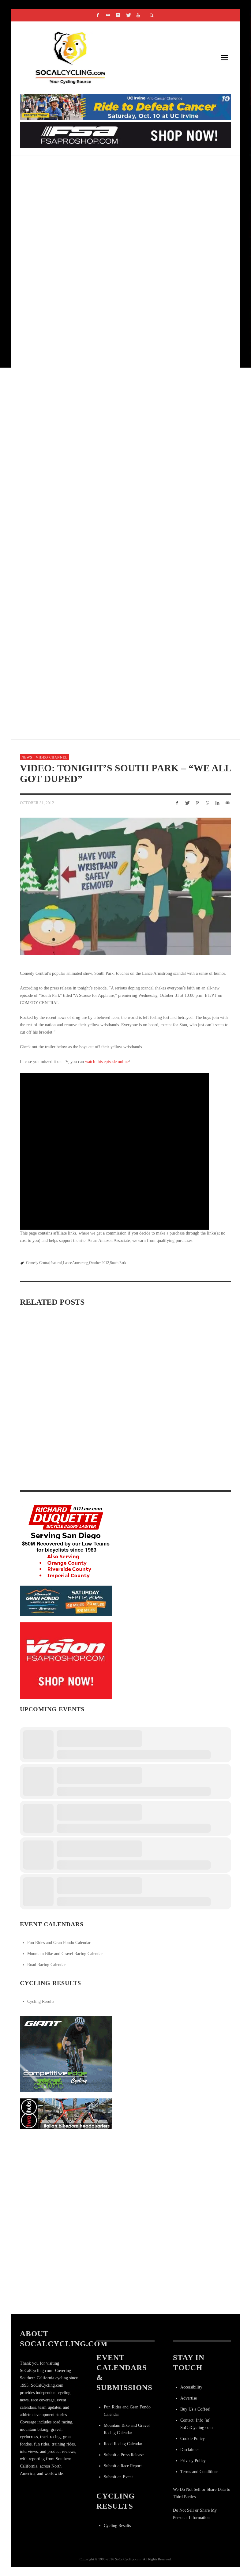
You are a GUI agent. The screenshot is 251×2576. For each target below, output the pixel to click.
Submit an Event (118, 2477)
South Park (118, 1263)
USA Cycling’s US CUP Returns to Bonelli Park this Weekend (107, 239)
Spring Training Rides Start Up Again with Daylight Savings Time (47, 1472)
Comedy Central (38, 1263)
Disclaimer (190, 2450)
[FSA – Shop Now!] (125, 135)
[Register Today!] (66, 1600)
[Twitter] (128, 15)
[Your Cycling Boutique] (66, 2113)
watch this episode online (107, 1062)
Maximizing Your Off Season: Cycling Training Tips (51, 1390)
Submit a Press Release (124, 2455)
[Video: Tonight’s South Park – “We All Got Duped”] (125, 886)
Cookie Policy (193, 2439)
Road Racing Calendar (47, 1965)
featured (56, 1263)
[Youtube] (138, 15)
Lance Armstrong (76, 1263)
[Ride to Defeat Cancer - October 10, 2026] (125, 107)
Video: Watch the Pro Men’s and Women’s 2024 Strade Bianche (121, 1390)
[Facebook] (98, 15)
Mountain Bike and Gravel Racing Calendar (65, 1954)
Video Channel (52, 757)
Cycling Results (41, 2001)
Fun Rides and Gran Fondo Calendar (59, 1943)
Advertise (189, 2398)
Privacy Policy (193, 2461)
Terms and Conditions (199, 2472)
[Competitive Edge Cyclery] (66, 2054)
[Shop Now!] (66, 1660)
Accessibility (191, 2387)
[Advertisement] (66, 2173)
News (27, 757)
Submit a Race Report (123, 2466)
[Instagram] (118, 15)
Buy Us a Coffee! (195, 2409)
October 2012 (99, 1263)
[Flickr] (108, 15)
